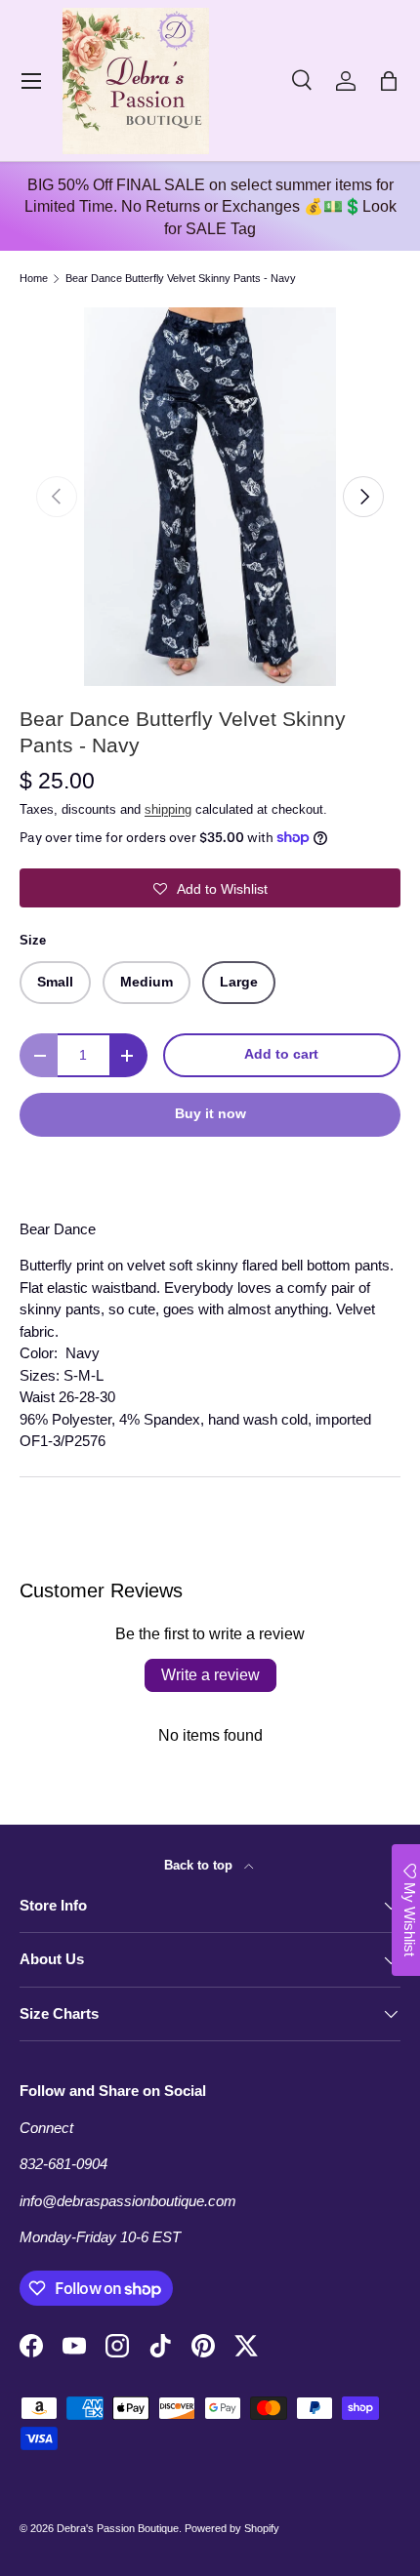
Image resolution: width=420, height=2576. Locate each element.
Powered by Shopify (232, 2528)
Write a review (210, 1675)
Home (34, 279)
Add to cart (281, 1054)
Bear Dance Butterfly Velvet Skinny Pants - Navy (181, 279)
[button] (389, 81)
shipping (168, 809)
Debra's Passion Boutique (118, 2528)
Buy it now (210, 1114)
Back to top (200, 1865)
